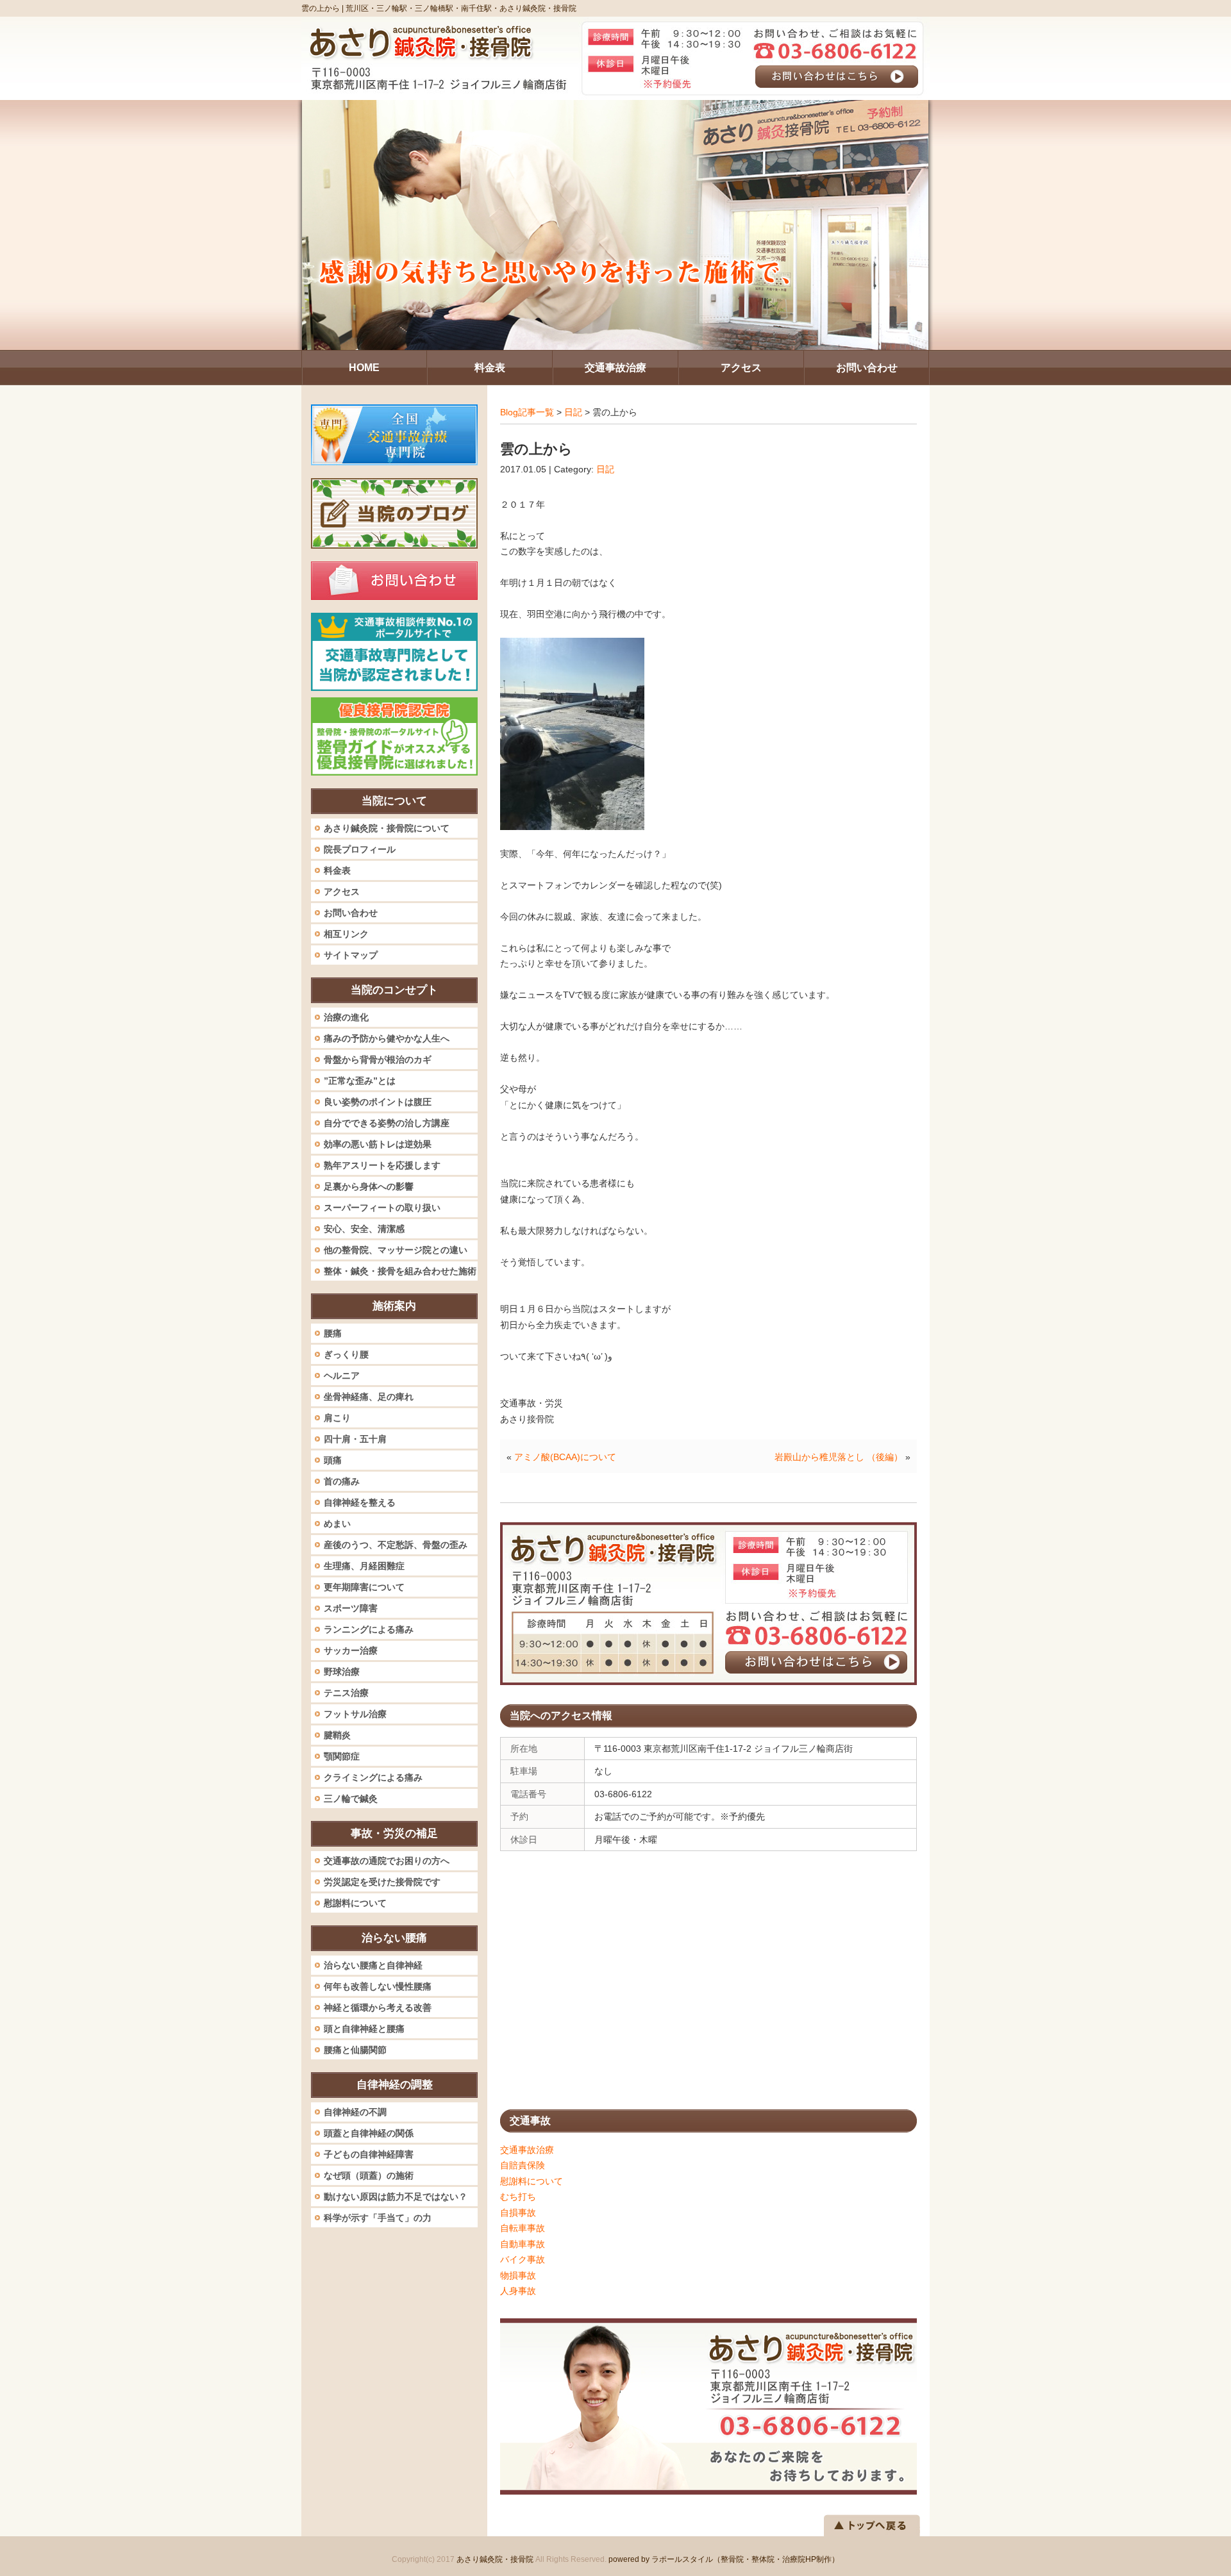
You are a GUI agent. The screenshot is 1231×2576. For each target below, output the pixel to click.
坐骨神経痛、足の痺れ (369, 1397)
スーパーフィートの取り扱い (382, 1208)
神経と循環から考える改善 (378, 2007)
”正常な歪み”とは (360, 1081)
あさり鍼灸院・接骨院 (495, 2559)
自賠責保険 (523, 2165)
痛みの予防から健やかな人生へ (387, 1038)
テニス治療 (346, 1693)
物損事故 (518, 2275)
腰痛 (333, 1333)
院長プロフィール (360, 849)
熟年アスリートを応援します (382, 1165)
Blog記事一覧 (527, 412)
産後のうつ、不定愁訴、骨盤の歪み (396, 1545)
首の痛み (342, 1481)
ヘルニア (342, 1375)
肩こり (337, 1418)
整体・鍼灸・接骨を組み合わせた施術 (400, 1271)
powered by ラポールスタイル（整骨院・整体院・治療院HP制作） (724, 2559)
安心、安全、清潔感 (364, 1229)
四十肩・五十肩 (355, 1439)
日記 (573, 412)
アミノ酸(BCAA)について (565, 1457)
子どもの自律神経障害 (369, 2154)
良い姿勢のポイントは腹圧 (378, 1102)
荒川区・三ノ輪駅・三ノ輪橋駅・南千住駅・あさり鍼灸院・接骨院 (461, 8)
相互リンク (346, 934)
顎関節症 (342, 1756)
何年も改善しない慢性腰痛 (378, 1986)
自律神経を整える (360, 1502)
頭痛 (333, 1460)
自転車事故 (523, 2228)
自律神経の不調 (355, 2112)
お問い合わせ (351, 913)
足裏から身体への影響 (369, 1186)
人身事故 (518, 2291)
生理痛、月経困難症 (364, 1566)
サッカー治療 (351, 1650)
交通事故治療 (527, 2150)
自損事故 (518, 2213)
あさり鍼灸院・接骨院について (387, 828)
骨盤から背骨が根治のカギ (378, 1059)
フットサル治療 (355, 1714)
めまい (337, 1524)
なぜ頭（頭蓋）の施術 (369, 2175)
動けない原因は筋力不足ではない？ (396, 2197)
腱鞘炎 (337, 1735)
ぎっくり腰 (346, 1354)
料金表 (337, 870)
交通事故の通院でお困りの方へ (387, 1861)
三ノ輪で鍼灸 (351, 1799)
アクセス (342, 892)
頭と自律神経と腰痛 (364, 2029)
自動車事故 (523, 2244)
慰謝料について (532, 2181)
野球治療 (342, 1672)
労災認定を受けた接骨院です (382, 1882)
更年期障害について (364, 1587)
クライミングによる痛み (373, 1777)
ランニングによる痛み (369, 1629)
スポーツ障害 (351, 1608)
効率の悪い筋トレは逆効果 (378, 1144)
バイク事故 (523, 2259)
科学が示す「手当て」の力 (378, 2218)
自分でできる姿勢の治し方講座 (387, 1123)
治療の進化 (346, 1017)
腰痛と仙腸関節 (355, 2050)
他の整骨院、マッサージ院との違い (396, 1250)
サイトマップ (351, 955)
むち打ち (518, 2197)
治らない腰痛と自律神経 (373, 1965)
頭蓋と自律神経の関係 (369, 2133)
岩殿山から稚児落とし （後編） (839, 1457)
